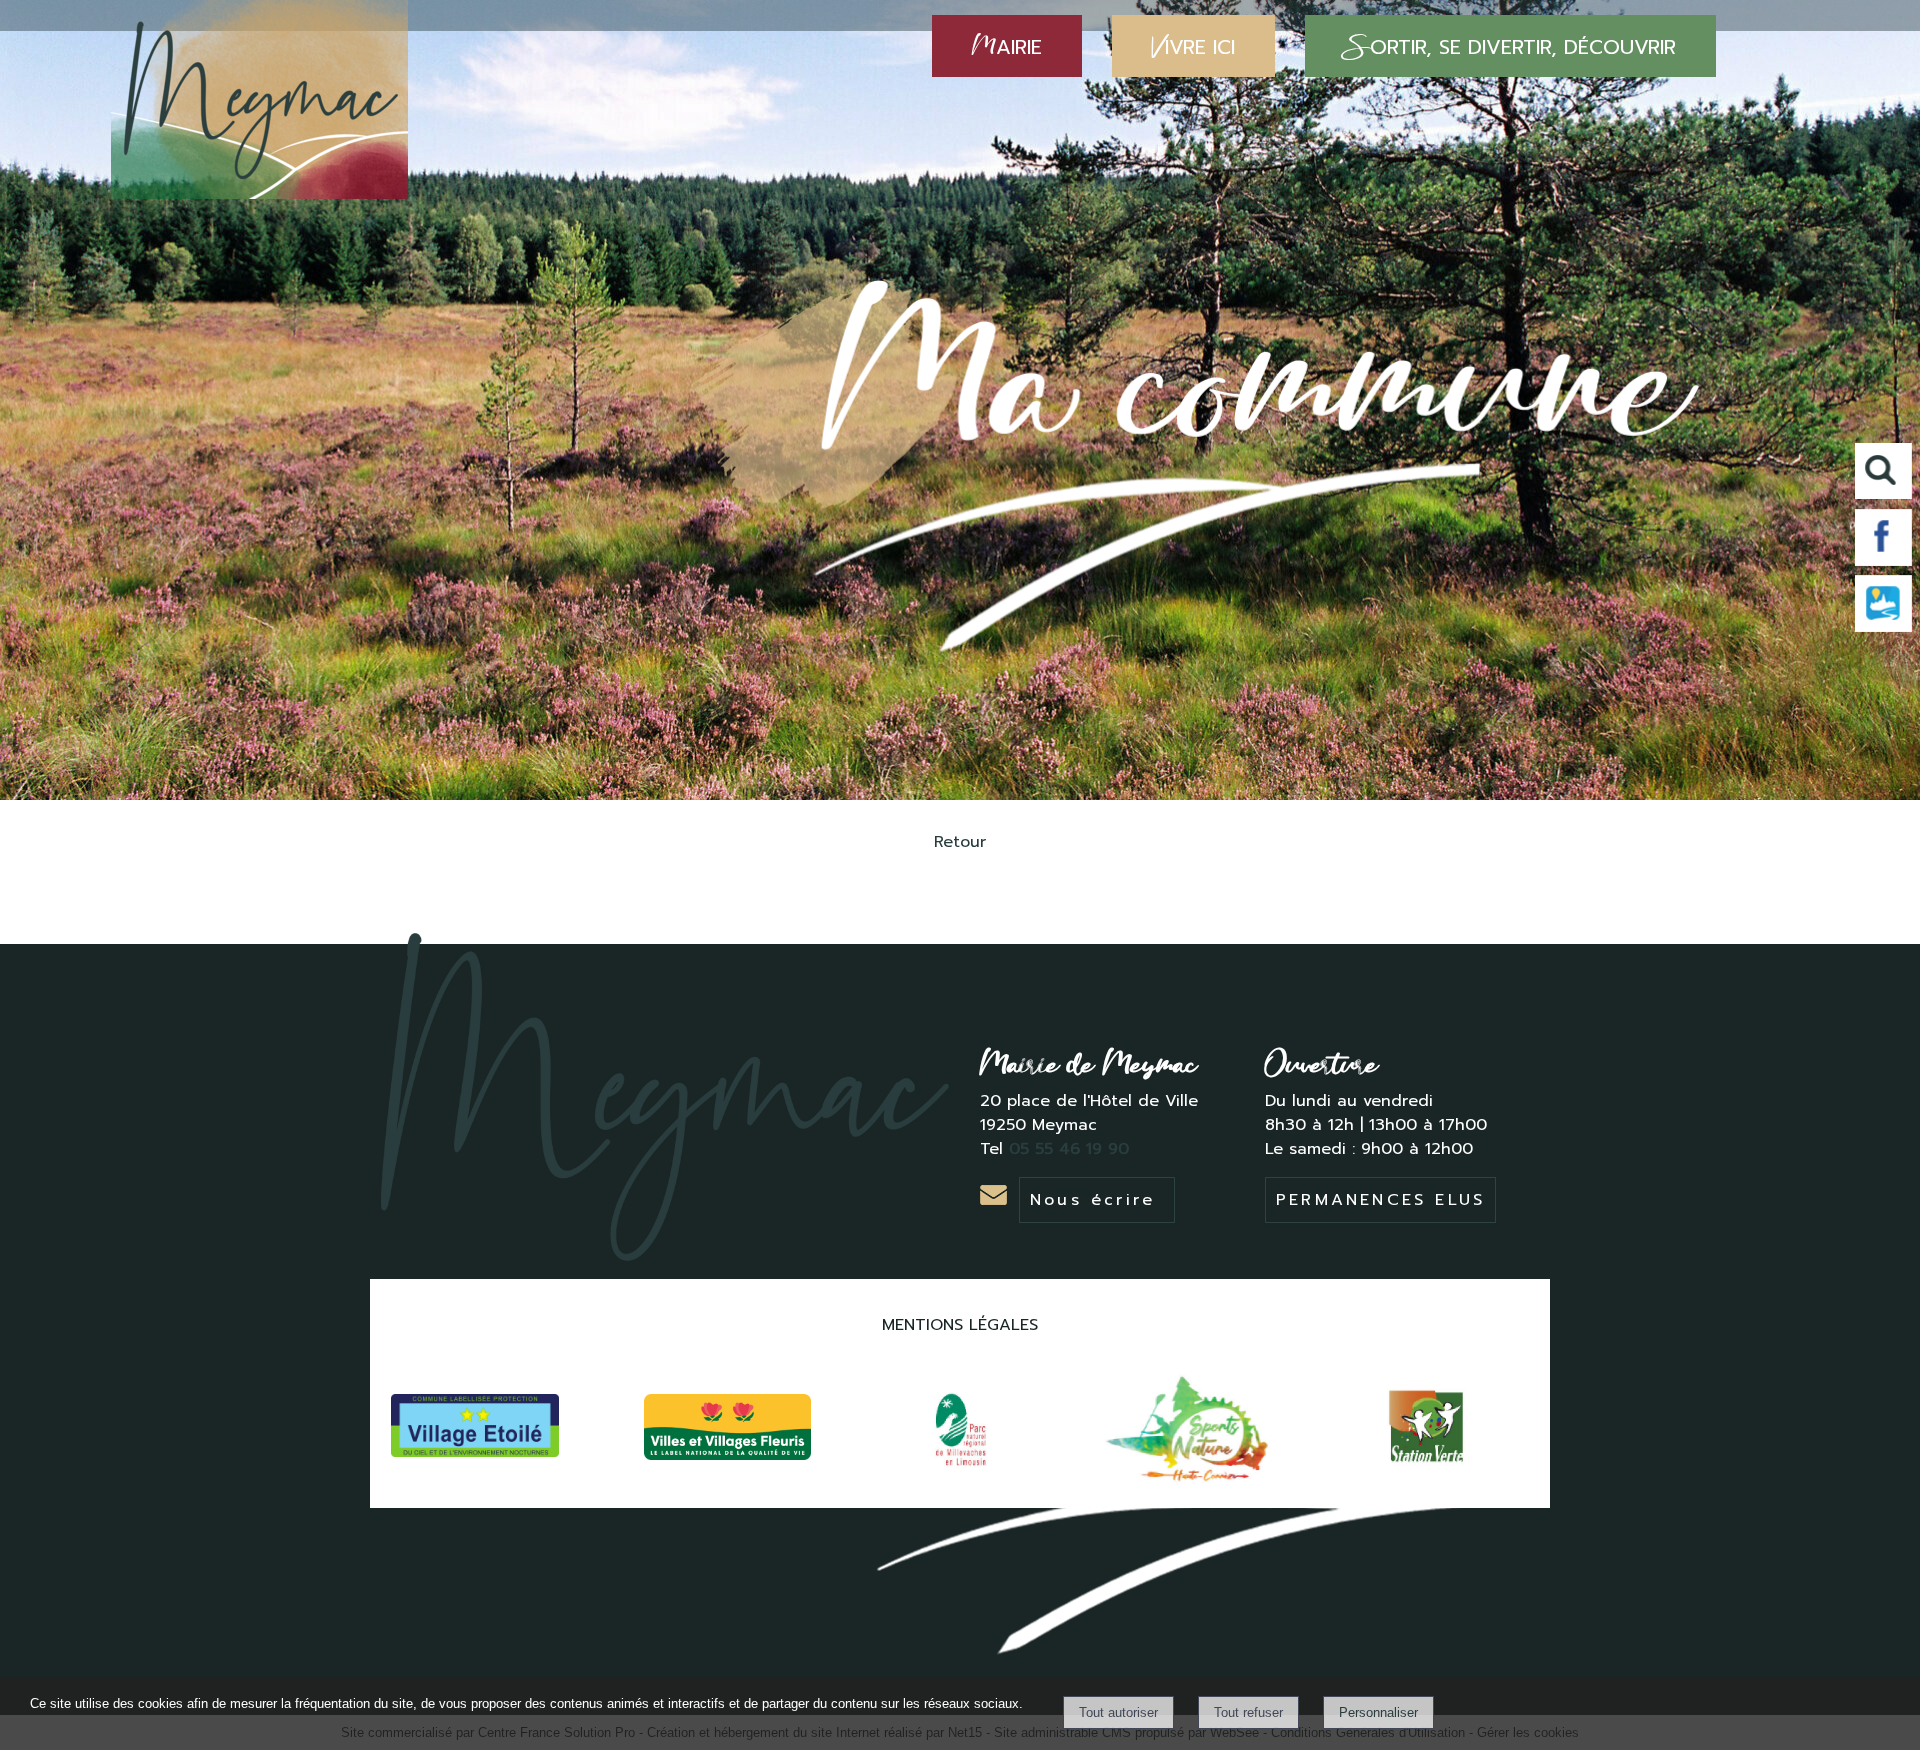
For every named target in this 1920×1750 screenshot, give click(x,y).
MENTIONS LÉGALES (960, 1325)
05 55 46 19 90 (1072, 1149)
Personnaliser (1378, 1712)
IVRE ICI (1193, 46)
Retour (960, 842)
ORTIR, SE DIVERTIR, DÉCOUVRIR (1510, 46)
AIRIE (1007, 46)
